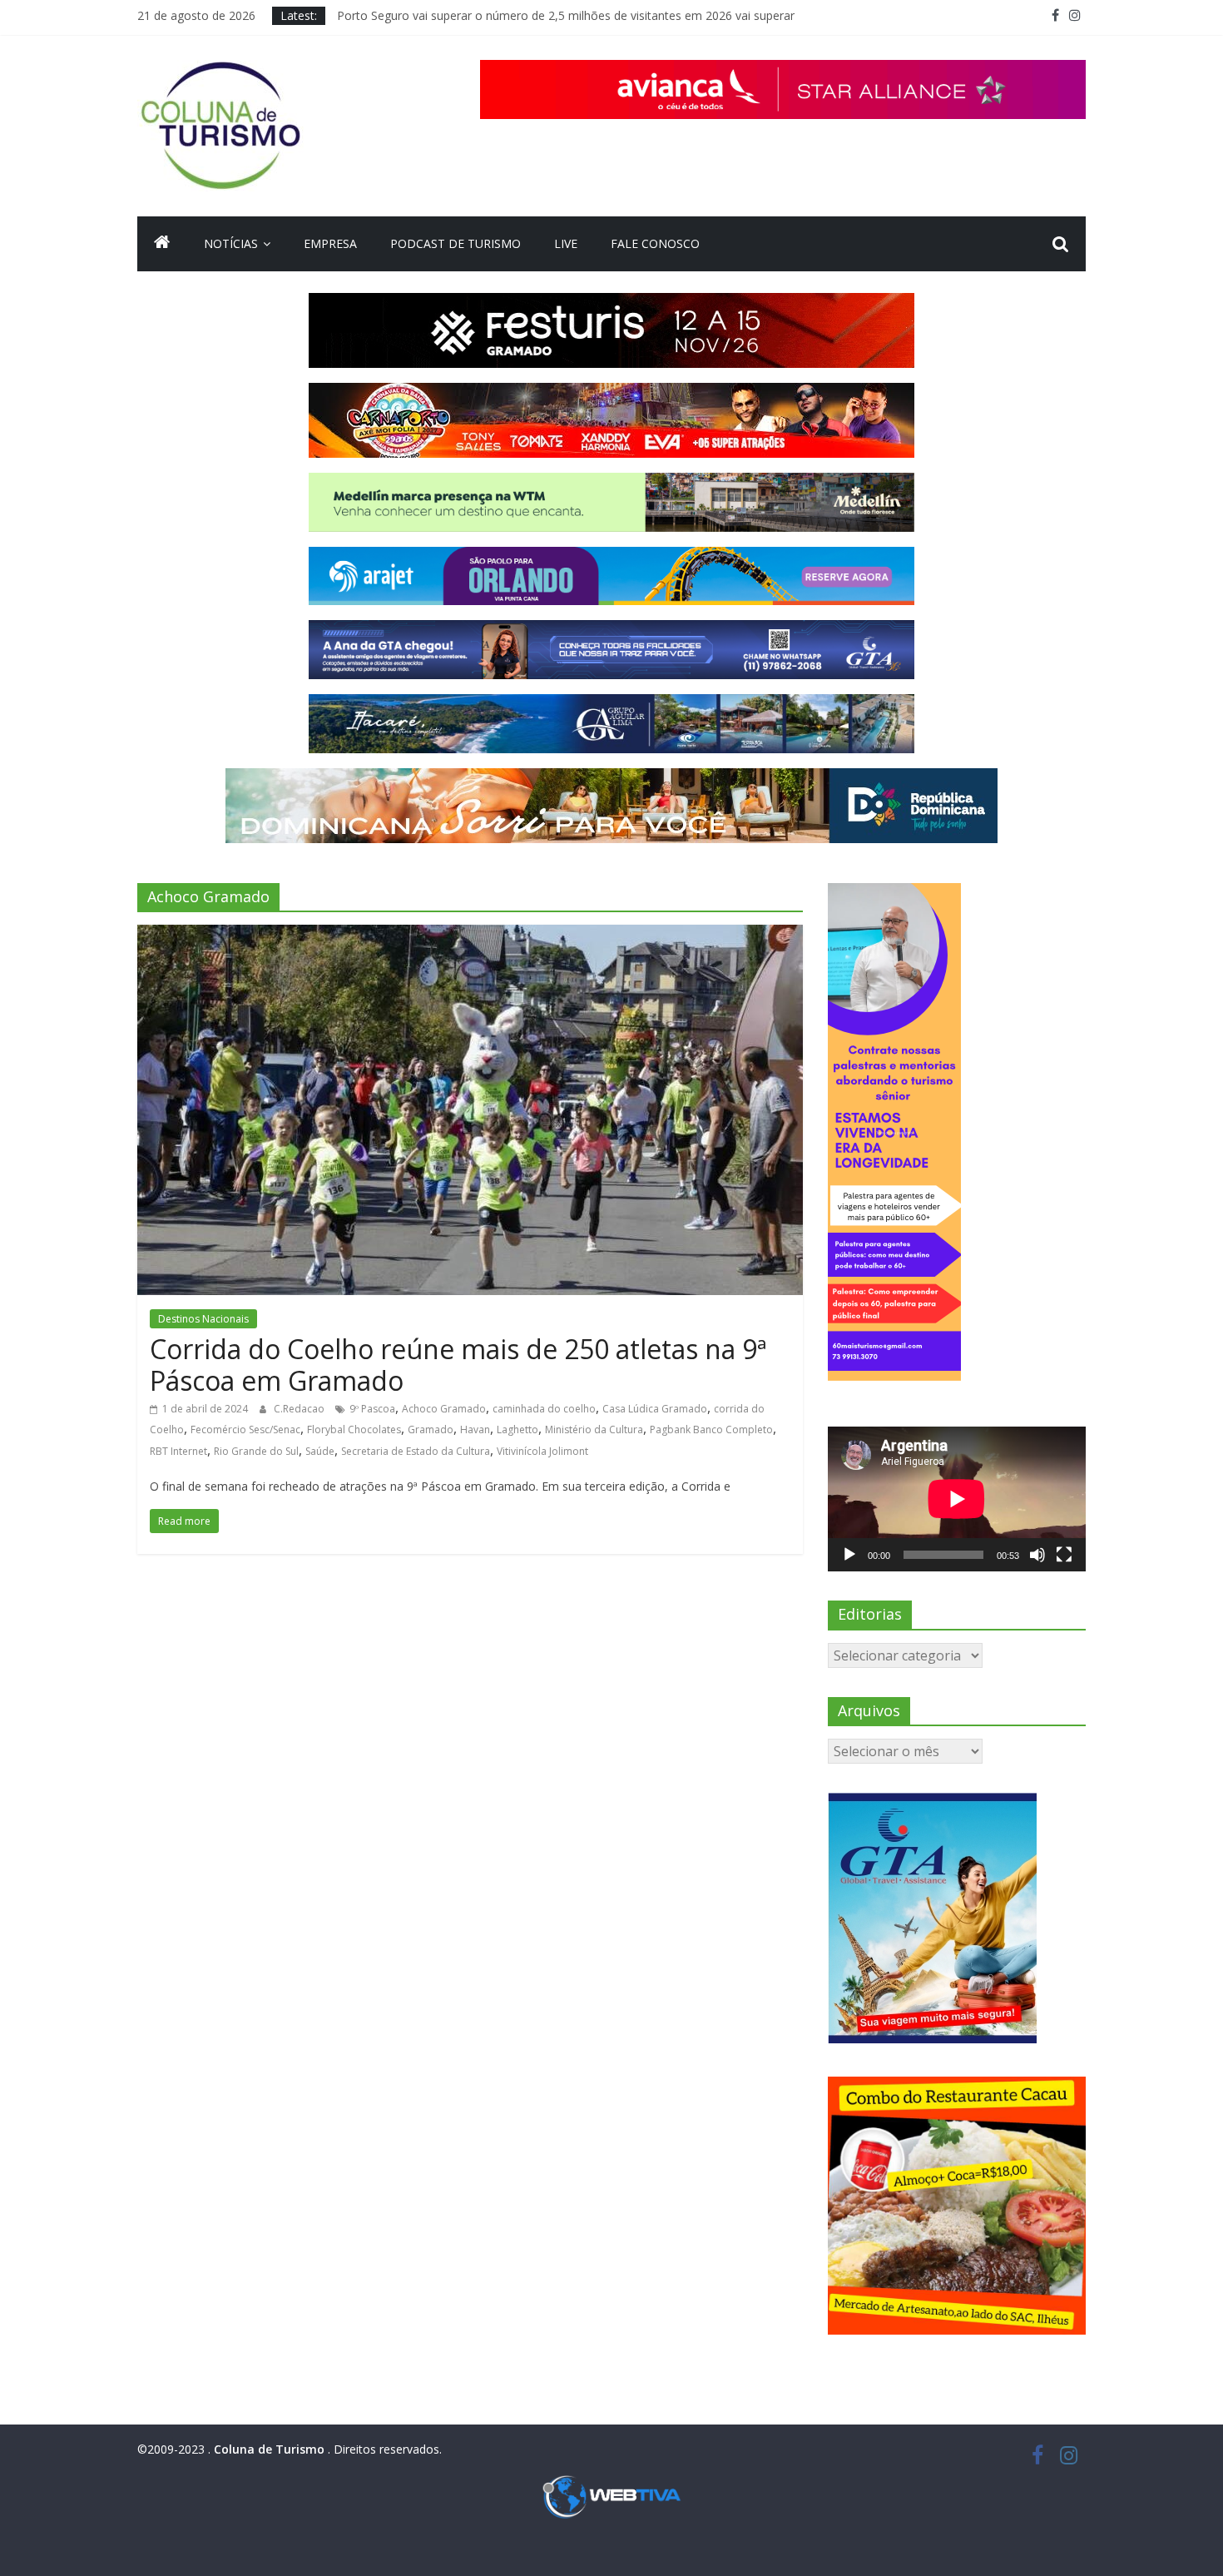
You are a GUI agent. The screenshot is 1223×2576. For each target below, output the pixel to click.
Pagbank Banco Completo (711, 1429)
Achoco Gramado (444, 1409)
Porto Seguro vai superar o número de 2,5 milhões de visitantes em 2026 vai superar (566, 15)
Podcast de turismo (456, 243)
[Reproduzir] (849, 1555)
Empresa (330, 243)
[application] (957, 1499)
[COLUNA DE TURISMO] (162, 244)
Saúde (320, 1451)
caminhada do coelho (544, 1409)
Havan (475, 1429)
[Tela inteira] (1064, 1555)
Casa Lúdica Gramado (655, 1409)
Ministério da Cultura (594, 1429)
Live (566, 243)
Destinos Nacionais (203, 1319)
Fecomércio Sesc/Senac (245, 1429)
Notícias (231, 243)
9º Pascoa (372, 1409)
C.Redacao (300, 1409)
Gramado (431, 1429)
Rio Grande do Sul (256, 1451)
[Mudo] (1037, 1555)
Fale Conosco (655, 243)
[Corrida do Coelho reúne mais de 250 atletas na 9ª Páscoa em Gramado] (470, 935)
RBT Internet (178, 1451)
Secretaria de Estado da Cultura (416, 1451)
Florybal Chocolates (354, 1429)
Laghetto (517, 1429)
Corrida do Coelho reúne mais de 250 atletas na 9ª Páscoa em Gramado (458, 1365)
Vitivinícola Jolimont (542, 1451)
